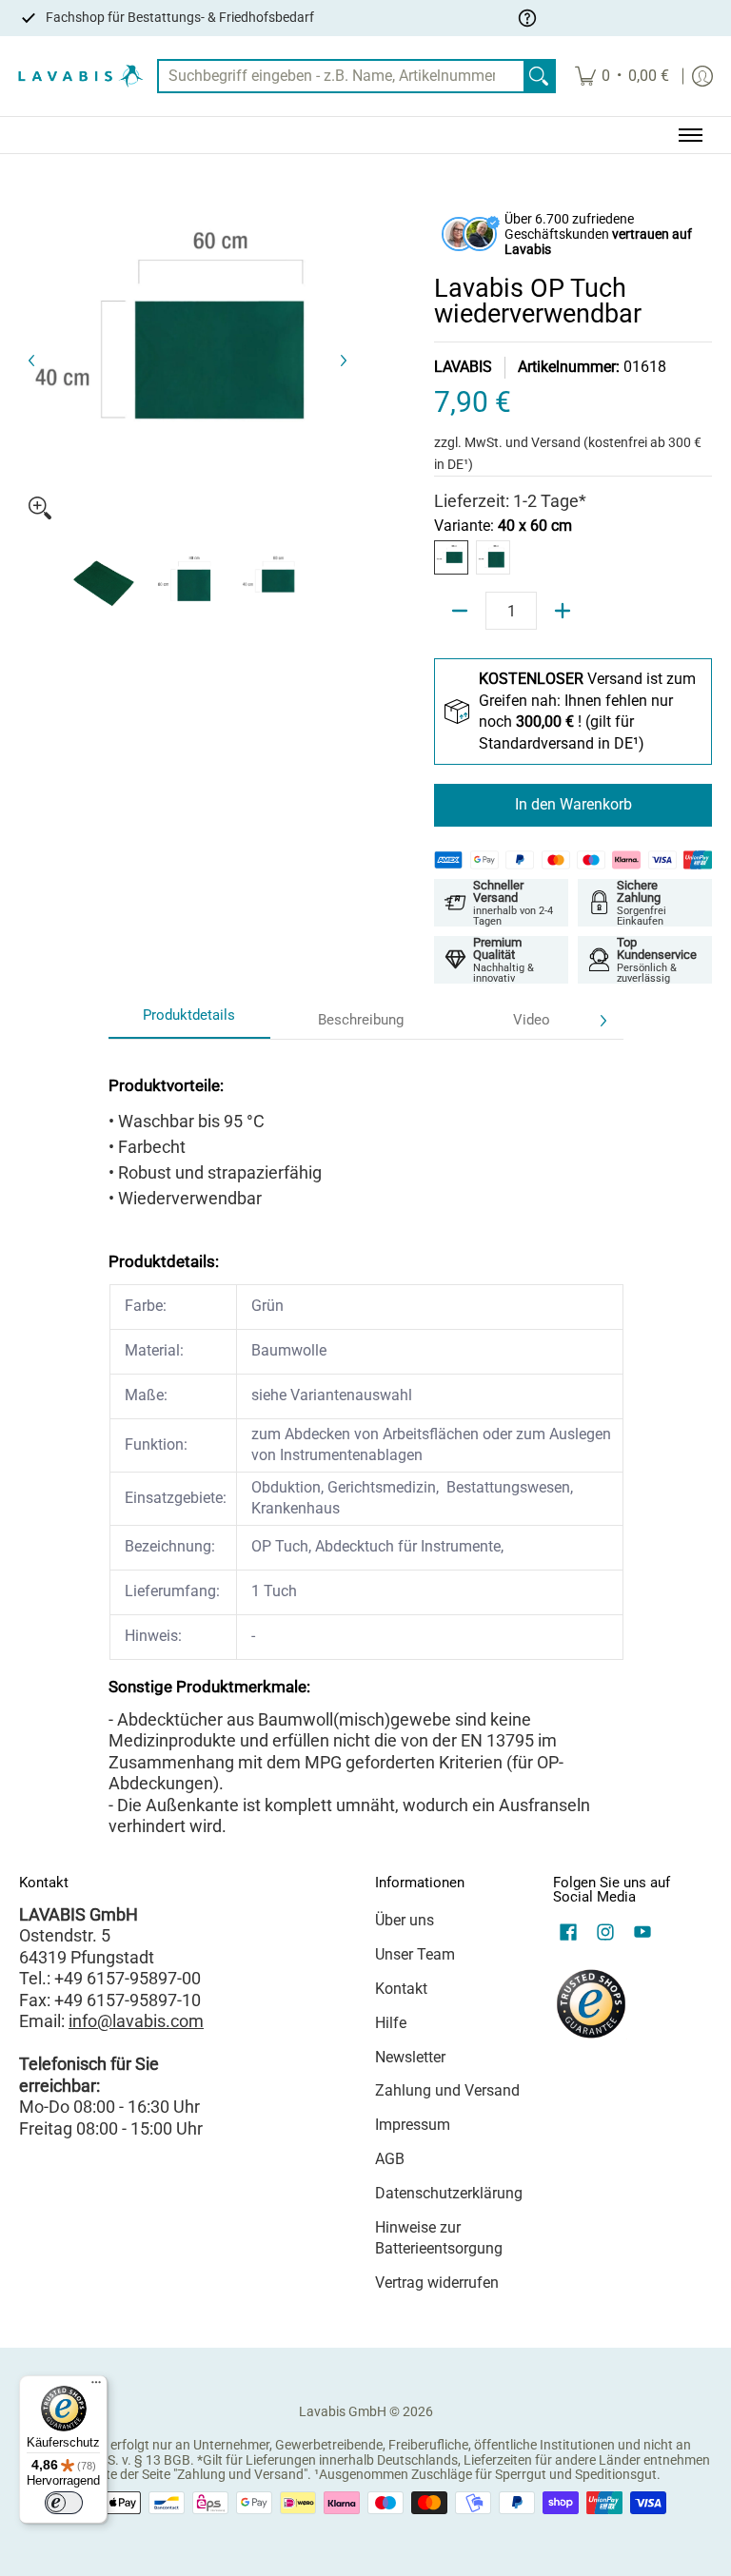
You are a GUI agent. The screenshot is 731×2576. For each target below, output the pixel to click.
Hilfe (391, 2023)
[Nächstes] (343, 361)
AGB (390, 2159)
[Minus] (460, 611)
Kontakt (401, 1989)
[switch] (64, 2503)
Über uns (405, 1920)
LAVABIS (463, 367)
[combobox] (341, 77)
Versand (557, 442)
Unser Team (415, 1954)
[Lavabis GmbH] (81, 77)
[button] (568, 1934)
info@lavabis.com (136, 2021)
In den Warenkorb (573, 804)
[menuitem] (622, 77)
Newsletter (410, 2057)
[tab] (189, 1021)
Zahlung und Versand (447, 2090)
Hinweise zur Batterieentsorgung (439, 2238)
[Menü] (96, 2387)
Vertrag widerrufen (437, 2283)
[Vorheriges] (32, 361)
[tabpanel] (366, 1438)
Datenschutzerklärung (449, 2193)
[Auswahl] (563, 611)
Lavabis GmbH (343, 2411)
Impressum (413, 2125)
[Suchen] (539, 77)
